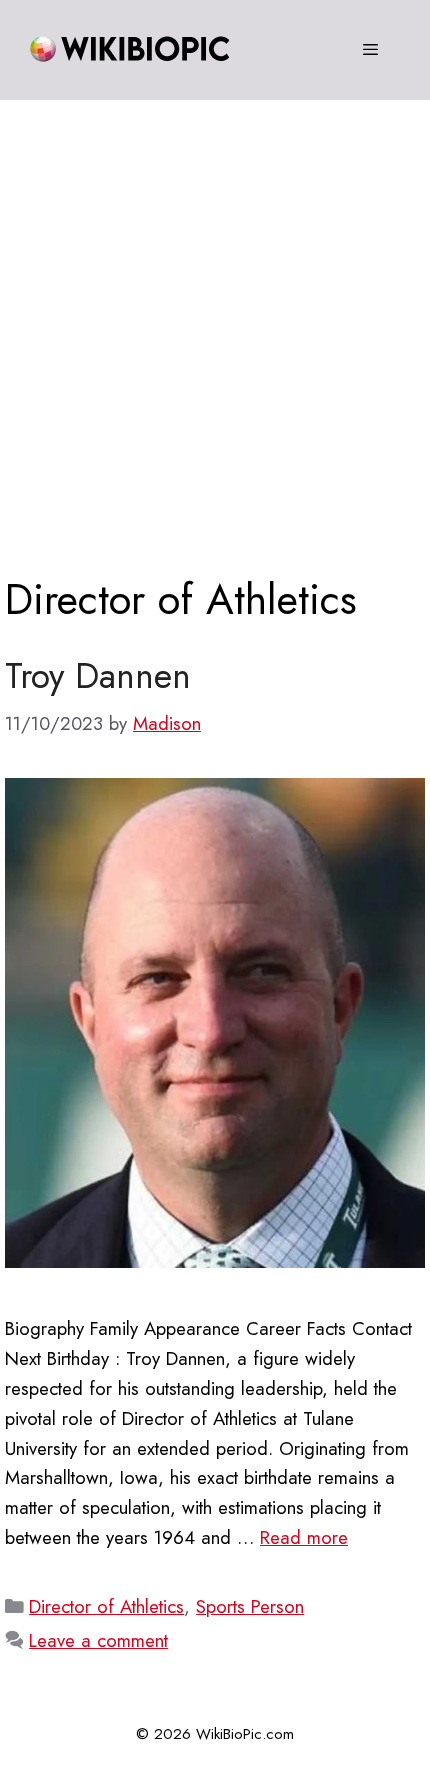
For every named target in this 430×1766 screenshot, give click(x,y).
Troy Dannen (98, 676)
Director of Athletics (106, 1606)
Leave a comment (98, 1640)
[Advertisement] (215, 325)
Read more (304, 1537)
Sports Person (250, 1606)
